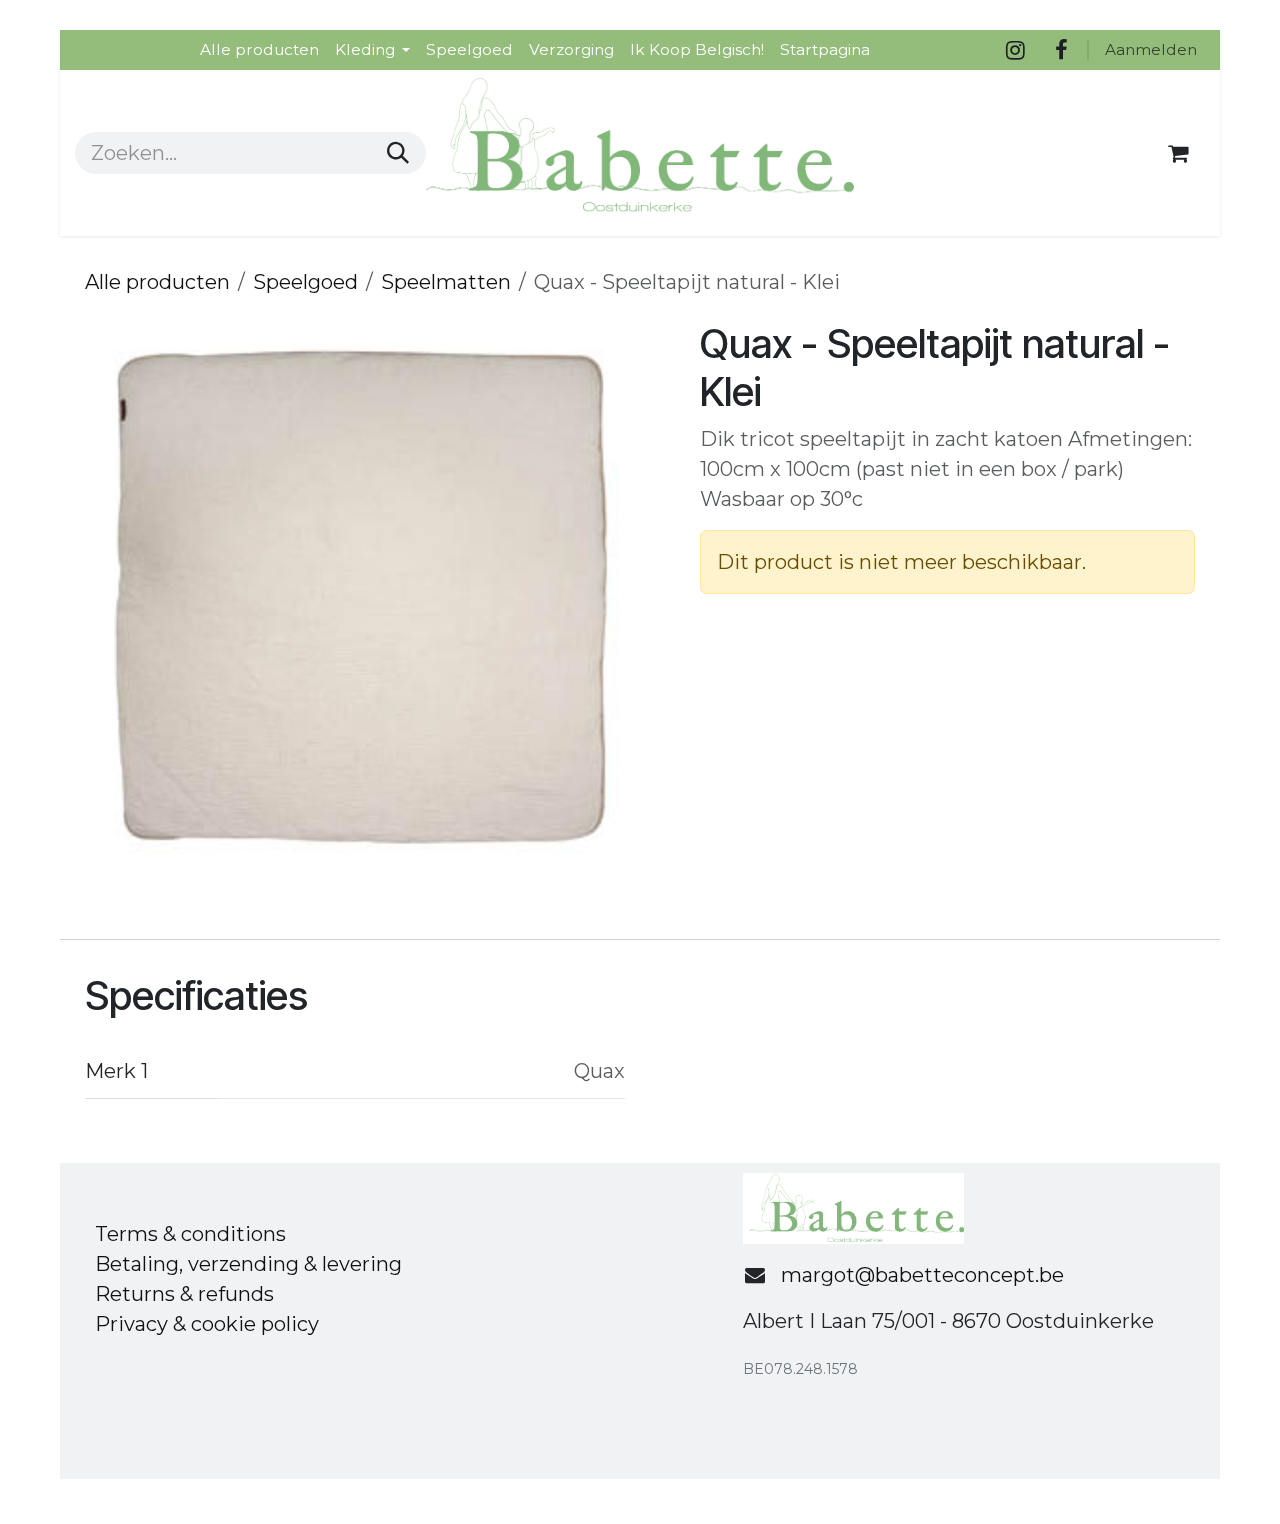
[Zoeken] (398, 153)
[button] (113, 598)
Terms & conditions (190, 1234)
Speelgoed (305, 282)
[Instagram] (1015, 50)
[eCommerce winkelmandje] (1178, 153)
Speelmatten (446, 282)
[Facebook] (1061, 50)
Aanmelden (1151, 49)
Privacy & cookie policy (207, 1324)
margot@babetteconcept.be (922, 1275)
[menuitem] (259, 49)
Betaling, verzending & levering (248, 1264)
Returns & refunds (184, 1294)
